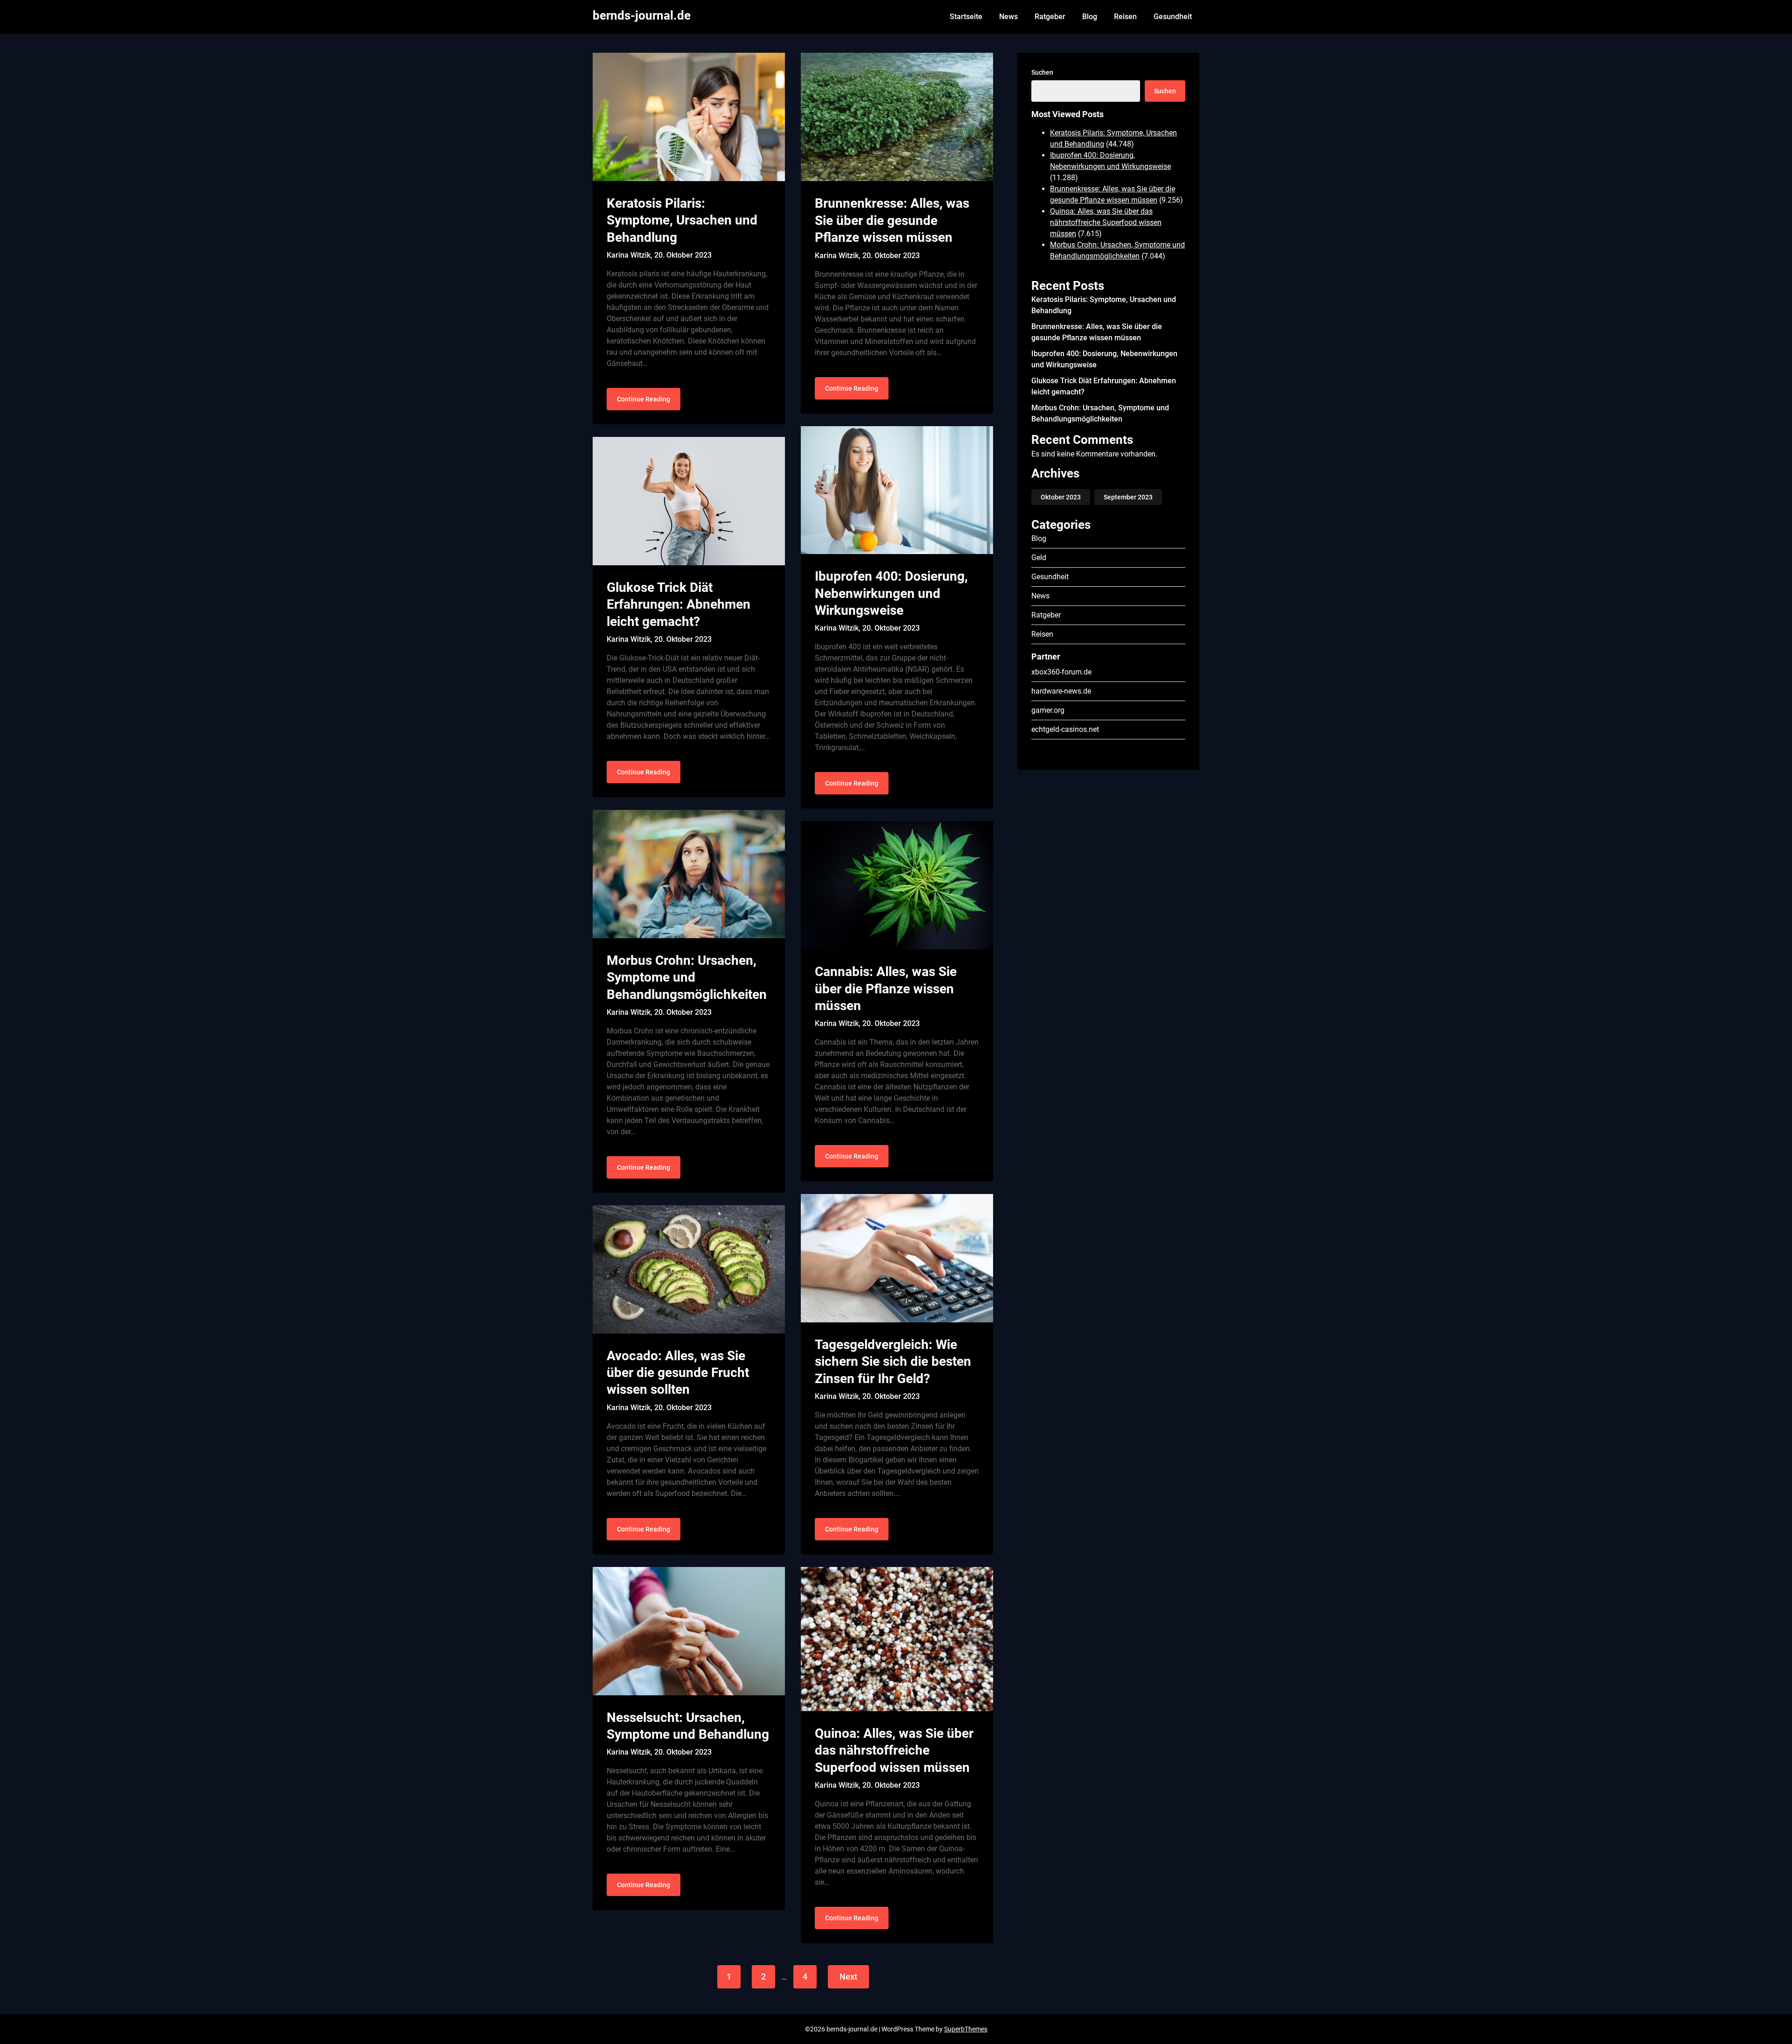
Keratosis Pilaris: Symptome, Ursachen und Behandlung (682, 220)
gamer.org (1048, 710)
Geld (1039, 558)
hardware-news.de (1061, 691)
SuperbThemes (966, 2029)
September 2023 (1128, 497)
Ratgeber (1050, 17)
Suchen (1042, 72)
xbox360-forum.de (1061, 672)
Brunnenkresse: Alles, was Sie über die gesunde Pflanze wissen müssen (892, 220)
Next (848, 1977)
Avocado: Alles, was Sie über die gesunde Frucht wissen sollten (678, 1373)
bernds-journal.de (642, 15)
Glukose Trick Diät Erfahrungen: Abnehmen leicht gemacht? (679, 604)
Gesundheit (1173, 17)
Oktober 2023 (1061, 497)
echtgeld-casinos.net (1065, 729)
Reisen (1125, 17)
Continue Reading (644, 399)
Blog (1090, 17)
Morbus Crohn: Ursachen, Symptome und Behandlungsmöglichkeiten (687, 977)
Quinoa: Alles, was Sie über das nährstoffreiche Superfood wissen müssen (894, 1750)
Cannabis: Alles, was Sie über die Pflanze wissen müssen (886, 989)
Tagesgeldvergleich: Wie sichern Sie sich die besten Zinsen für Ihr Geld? (893, 1362)
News (1008, 17)
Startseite (966, 17)
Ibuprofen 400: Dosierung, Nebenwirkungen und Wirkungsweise (891, 593)
